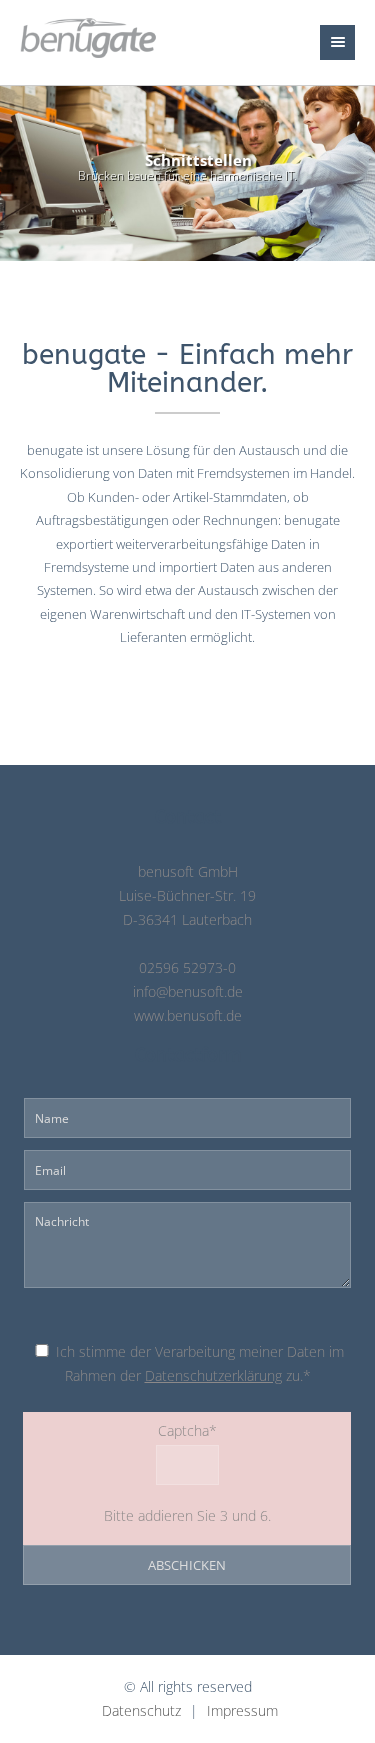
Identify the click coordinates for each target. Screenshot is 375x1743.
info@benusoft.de (188, 992)
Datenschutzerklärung (213, 1376)
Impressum (242, 1711)
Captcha (123, 1429)
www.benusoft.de (188, 1016)
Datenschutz (141, 1711)
